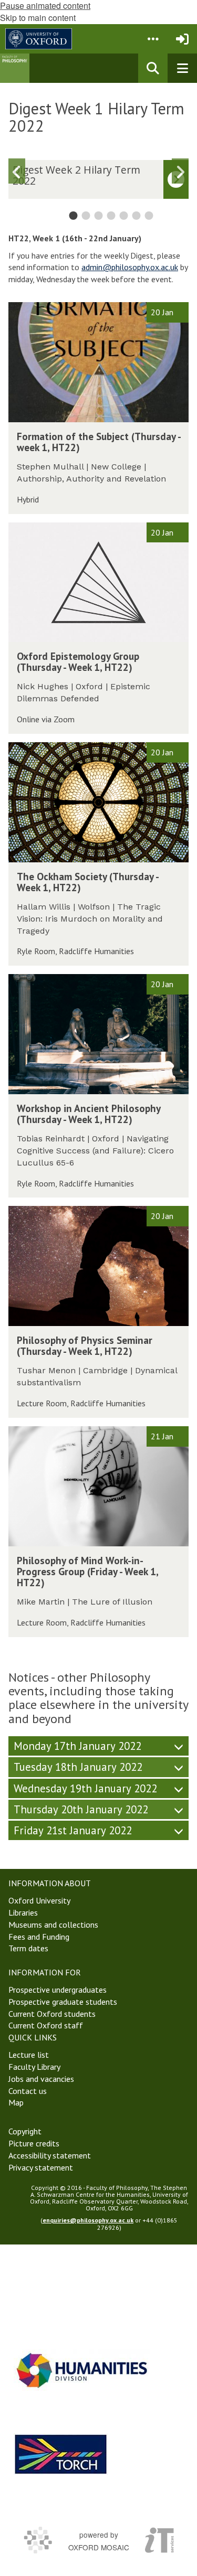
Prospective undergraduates (58, 1990)
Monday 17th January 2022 (77, 1746)
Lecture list (29, 2055)
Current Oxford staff (46, 2025)
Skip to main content (38, 18)
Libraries (23, 1912)
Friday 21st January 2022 (73, 1830)
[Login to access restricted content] (182, 39)
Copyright (25, 2131)
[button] (153, 39)
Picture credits (34, 2143)
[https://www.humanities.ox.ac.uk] (82, 2370)
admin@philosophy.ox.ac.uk (130, 267)
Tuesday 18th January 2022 (78, 1767)
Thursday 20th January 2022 (81, 1809)
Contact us (28, 2091)
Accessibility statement (50, 2155)
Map (16, 2102)
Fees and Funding (39, 1937)
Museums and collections (53, 1925)
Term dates (28, 1948)
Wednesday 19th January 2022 (85, 1788)
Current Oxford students (52, 2014)
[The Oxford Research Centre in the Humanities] (61, 2454)
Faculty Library (34, 2067)
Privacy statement (41, 2167)
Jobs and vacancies (41, 2079)
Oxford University (39, 1900)
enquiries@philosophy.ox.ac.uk (88, 2220)
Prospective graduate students (63, 2002)
